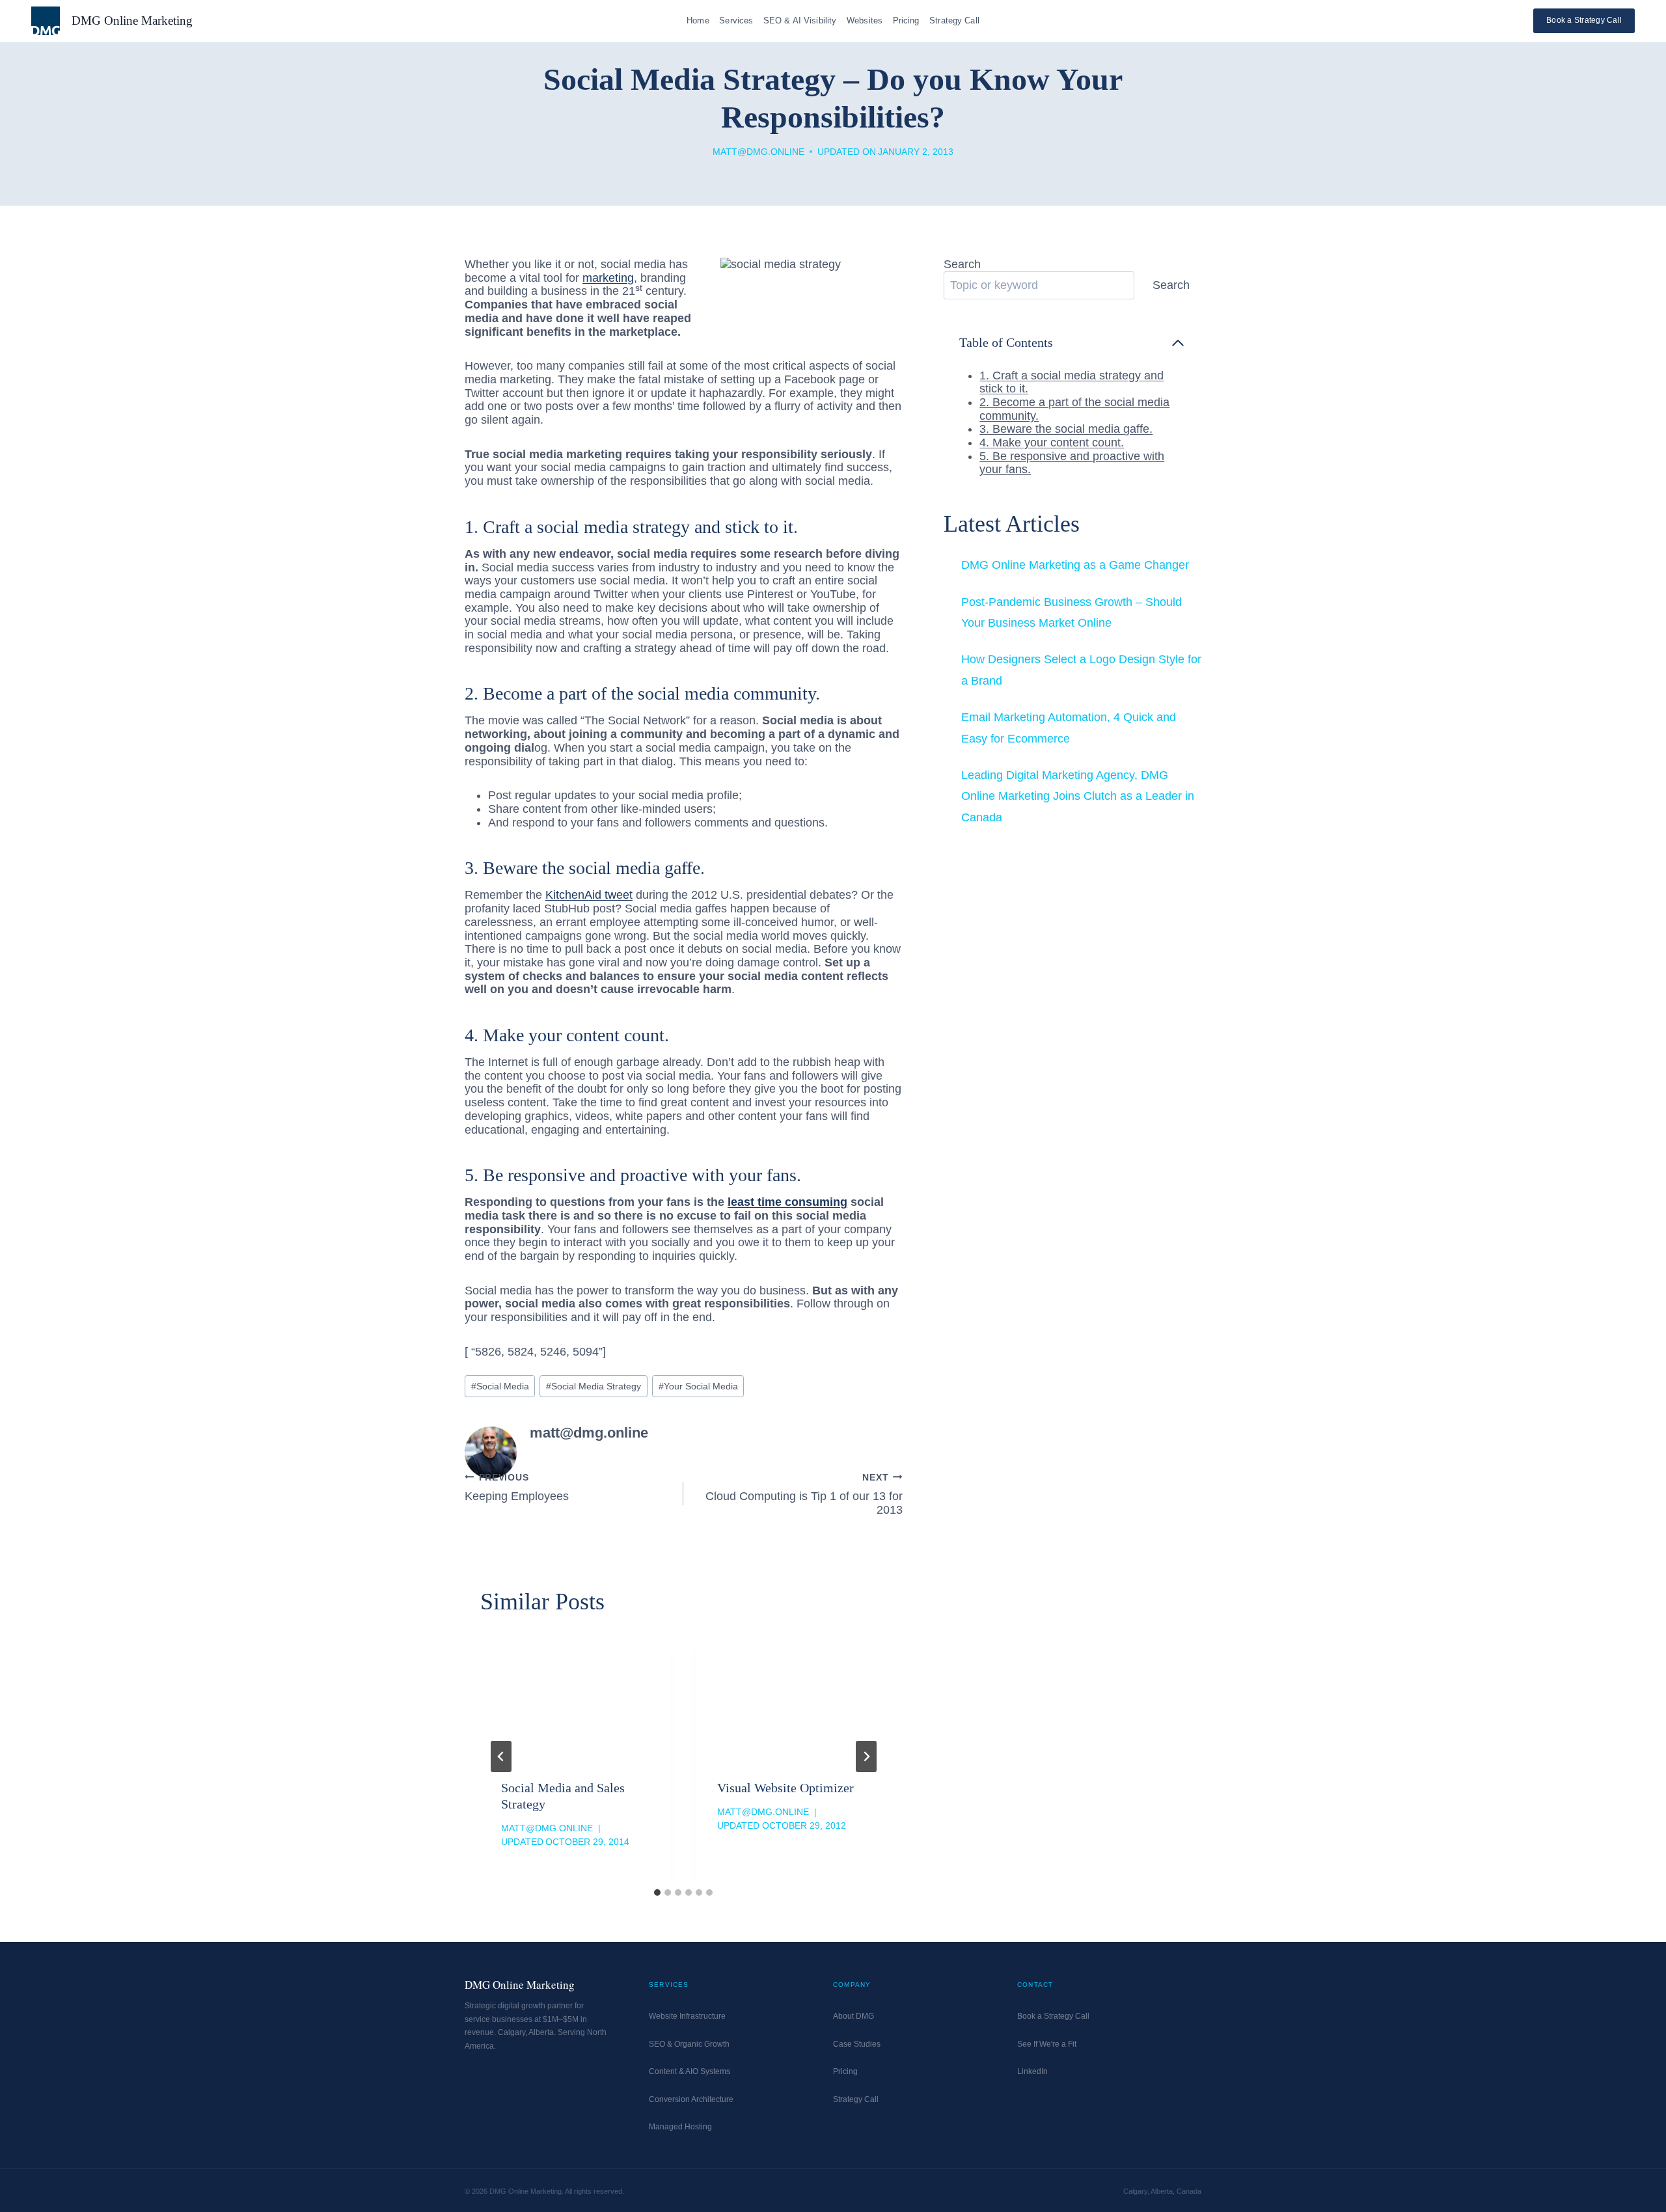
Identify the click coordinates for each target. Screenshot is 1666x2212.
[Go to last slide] (501, 1756)
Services (736, 20)
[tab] (657, 1892)
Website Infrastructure (687, 2016)
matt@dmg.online (758, 152)
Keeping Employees (517, 1488)
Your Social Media (698, 1386)
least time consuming (787, 1202)
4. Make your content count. (1052, 443)
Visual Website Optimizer (785, 1788)
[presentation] (575, 1696)
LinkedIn (1032, 2071)
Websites (865, 20)
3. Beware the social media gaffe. (1066, 429)
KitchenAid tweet (589, 895)
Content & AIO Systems (690, 2071)
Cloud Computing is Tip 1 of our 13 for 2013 (804, 1494)
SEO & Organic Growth (689, 2044)
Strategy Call (954, 20)
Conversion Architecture (691, 2099)
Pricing (906, 20)
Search (962, 264)
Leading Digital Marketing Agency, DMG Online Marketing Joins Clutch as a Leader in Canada (1078, 796)
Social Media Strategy (594, 1386)
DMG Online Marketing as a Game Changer (1075, 565)
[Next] (866, 1756)
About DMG (853, 2016)
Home (698, 20)
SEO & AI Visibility (800, 20)
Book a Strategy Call (1584, 20)
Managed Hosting (680, 2127)
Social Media (500, 1386)
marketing (608, 278)
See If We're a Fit (1047, 2044)
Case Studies (857, 2044)
